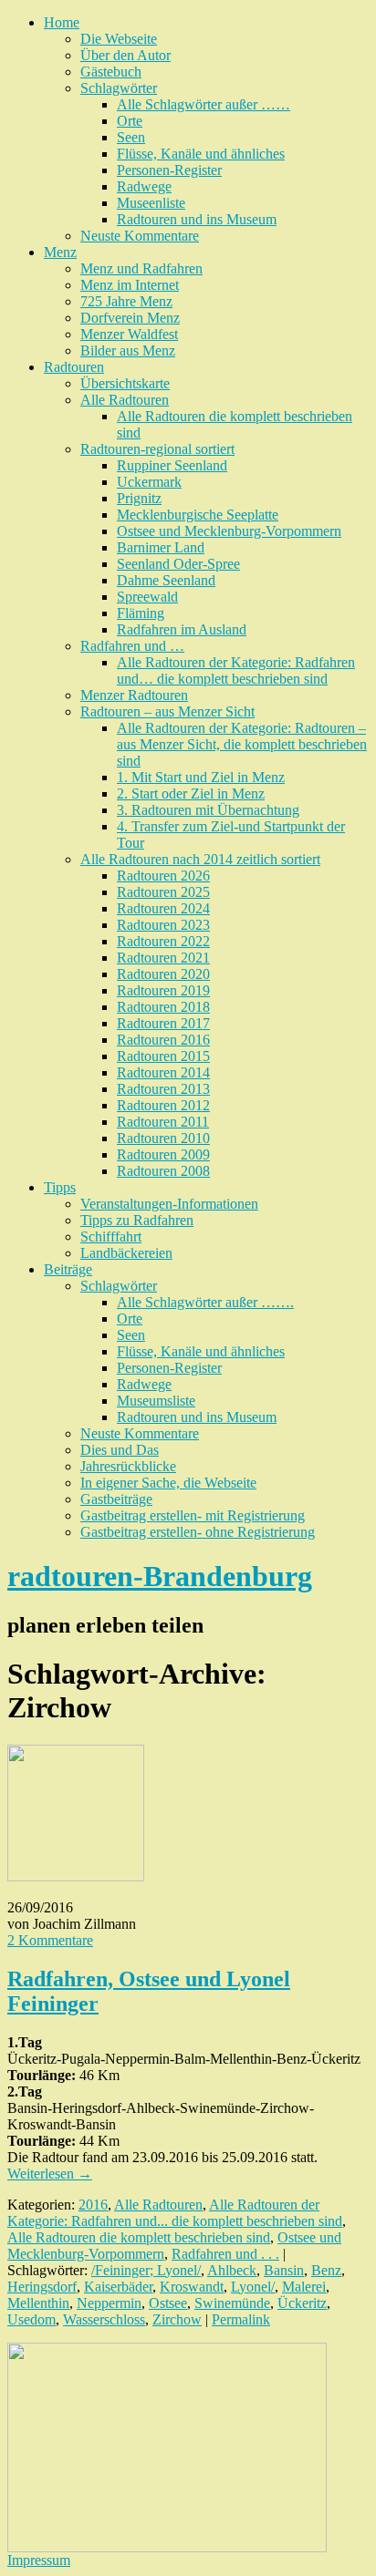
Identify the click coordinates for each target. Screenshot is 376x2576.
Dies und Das (120, 1450)
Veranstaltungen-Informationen (169, 1204)
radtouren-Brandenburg (160, 1576)
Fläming (141, 613)
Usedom (31, 2319)
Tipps (60, 1187)
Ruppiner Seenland (172, 465)
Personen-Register (169, 170)
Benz (326, 2270)
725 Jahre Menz (126, 301)
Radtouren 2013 (163, 1089)
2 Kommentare (50, 1940)
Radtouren (74, 367)
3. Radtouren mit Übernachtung (208, 810)
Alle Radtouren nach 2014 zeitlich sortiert (200, 859)
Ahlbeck (232, 2270)
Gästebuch (111, 72)
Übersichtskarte (125, 383)
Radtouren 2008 (163, 1171)
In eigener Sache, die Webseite (168, 1483)
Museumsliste (156, 1401)
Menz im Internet (130, 285)
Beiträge (68, 1269)
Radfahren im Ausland (182, 629)
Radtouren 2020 (163, 974)
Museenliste (151, 203)
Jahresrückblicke (128, 1466)
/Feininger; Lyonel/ (146, 2270)
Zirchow (177, 2319)
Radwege (144, 186)
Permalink (241, 2319)
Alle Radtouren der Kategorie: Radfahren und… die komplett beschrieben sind (236, 670)
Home (62, 22)
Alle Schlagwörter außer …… (204, 104)
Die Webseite (119, 39)
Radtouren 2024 (163, 908)
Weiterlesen (50, 2174)
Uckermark (149, 482)
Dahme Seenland (166, 580)
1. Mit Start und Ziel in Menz (201, 777)
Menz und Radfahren (141, 268)
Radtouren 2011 (163, 1122)
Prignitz (139, 498)
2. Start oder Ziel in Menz (191, 793)
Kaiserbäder (118, 2287)
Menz (60, 252)
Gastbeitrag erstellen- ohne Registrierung (198, 1532)
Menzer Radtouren (134, 695)
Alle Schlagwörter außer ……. (205, 1302)
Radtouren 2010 (163, 1138)
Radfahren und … (132, 646)
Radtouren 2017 (163, 1023)
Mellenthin (38, 2303)
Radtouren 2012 (163, 1105)
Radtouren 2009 (163, 1154)
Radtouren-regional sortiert (157, 449)
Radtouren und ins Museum (197, 219)
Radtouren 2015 (163, 1056)
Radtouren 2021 (163, 958)
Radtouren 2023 (163, 925)
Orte (130, 121)
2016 (93, 2205)
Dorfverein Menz (130, 318)
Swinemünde (232, 2303)
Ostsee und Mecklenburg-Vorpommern (229, 531)
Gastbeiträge (116, 1499)
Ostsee (168, 2303)
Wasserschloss (104, 2319)
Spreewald (147, 597)
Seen (131, 137)
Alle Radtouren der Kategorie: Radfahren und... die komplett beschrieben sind (175, 2213)
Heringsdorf (42, 2287)
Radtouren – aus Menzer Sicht (167, 711)
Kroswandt (192, 2287)
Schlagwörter (119, 88)
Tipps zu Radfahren (137, 1220)
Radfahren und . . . (225, 2254)
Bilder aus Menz (128, 350)
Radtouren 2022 (163, 941)
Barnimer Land (161, 547)
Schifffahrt (111, 1236)
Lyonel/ (253, 2287)
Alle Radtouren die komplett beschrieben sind (139, 2237)
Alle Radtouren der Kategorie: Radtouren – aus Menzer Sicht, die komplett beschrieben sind (242, 744)
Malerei (304, 2287)
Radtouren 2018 (163, 1007)
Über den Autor (125, 55)
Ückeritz (302, 2303)
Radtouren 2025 (163, 892)
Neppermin (109, 2303)
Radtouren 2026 (163, 876)
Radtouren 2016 (163, 1040)
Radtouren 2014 (163, 1072)
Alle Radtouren (125, 400)
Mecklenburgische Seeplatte (198, 515)
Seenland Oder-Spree (178, 564)
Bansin (284, 2270)
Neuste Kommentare (140, 236)
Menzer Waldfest (129, 334)
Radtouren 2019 (163, 990)
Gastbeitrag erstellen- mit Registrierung (193, 1515)
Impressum (39, 2560)
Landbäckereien (126, 1253)
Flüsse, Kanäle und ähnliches (201, 154)
